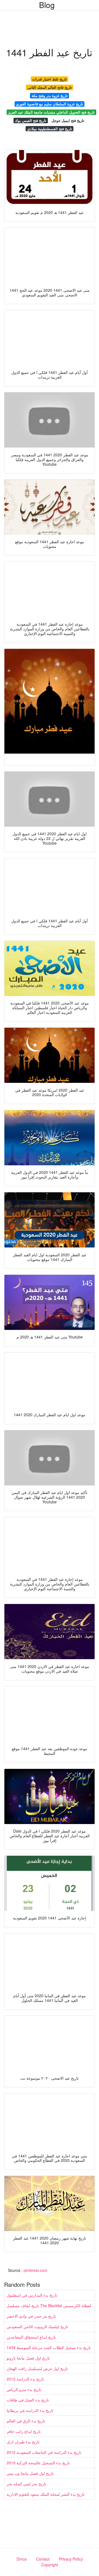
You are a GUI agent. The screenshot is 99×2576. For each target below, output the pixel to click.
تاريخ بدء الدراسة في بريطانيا (30, 2410)
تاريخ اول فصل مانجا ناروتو (28, 2358)
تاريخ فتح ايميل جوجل (68, 120)
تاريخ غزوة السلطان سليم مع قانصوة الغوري (50, 104)
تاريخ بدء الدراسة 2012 (25, 2379)
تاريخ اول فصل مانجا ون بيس (30, 2473)
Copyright (50, 2565)
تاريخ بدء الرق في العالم (26, 2421)
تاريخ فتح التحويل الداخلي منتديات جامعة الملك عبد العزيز (51, 112)
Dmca (22, 2559)
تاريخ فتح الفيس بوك (31, 120)
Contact (43, 2559)
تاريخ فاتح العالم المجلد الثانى (50, 87)
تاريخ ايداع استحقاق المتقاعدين (31, 2337)
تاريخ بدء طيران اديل (23, 2442)
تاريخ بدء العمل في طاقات (28, 2400)
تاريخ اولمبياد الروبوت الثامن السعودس (37, 2326)
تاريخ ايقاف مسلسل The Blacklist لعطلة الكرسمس (49, 2305)
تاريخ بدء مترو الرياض (24, 2389)
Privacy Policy (71, 2559)
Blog (47, 5)
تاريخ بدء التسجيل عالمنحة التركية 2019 (38, 2463)
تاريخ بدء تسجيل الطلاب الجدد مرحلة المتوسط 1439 (49, 2347)
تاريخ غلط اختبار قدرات (50, 79)
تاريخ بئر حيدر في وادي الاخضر (31, 2316)
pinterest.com (35, 2270)
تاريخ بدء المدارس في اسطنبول (32, 2295)
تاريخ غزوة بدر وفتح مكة (50, 96)
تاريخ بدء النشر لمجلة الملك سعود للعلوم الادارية (46, 2494)
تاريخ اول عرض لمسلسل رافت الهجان (37, 2368)
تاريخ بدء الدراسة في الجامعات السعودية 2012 (44, 2452)
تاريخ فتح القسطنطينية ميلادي (50, 129)
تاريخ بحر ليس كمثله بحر (26, 2484)
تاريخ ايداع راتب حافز (24, 2431)
